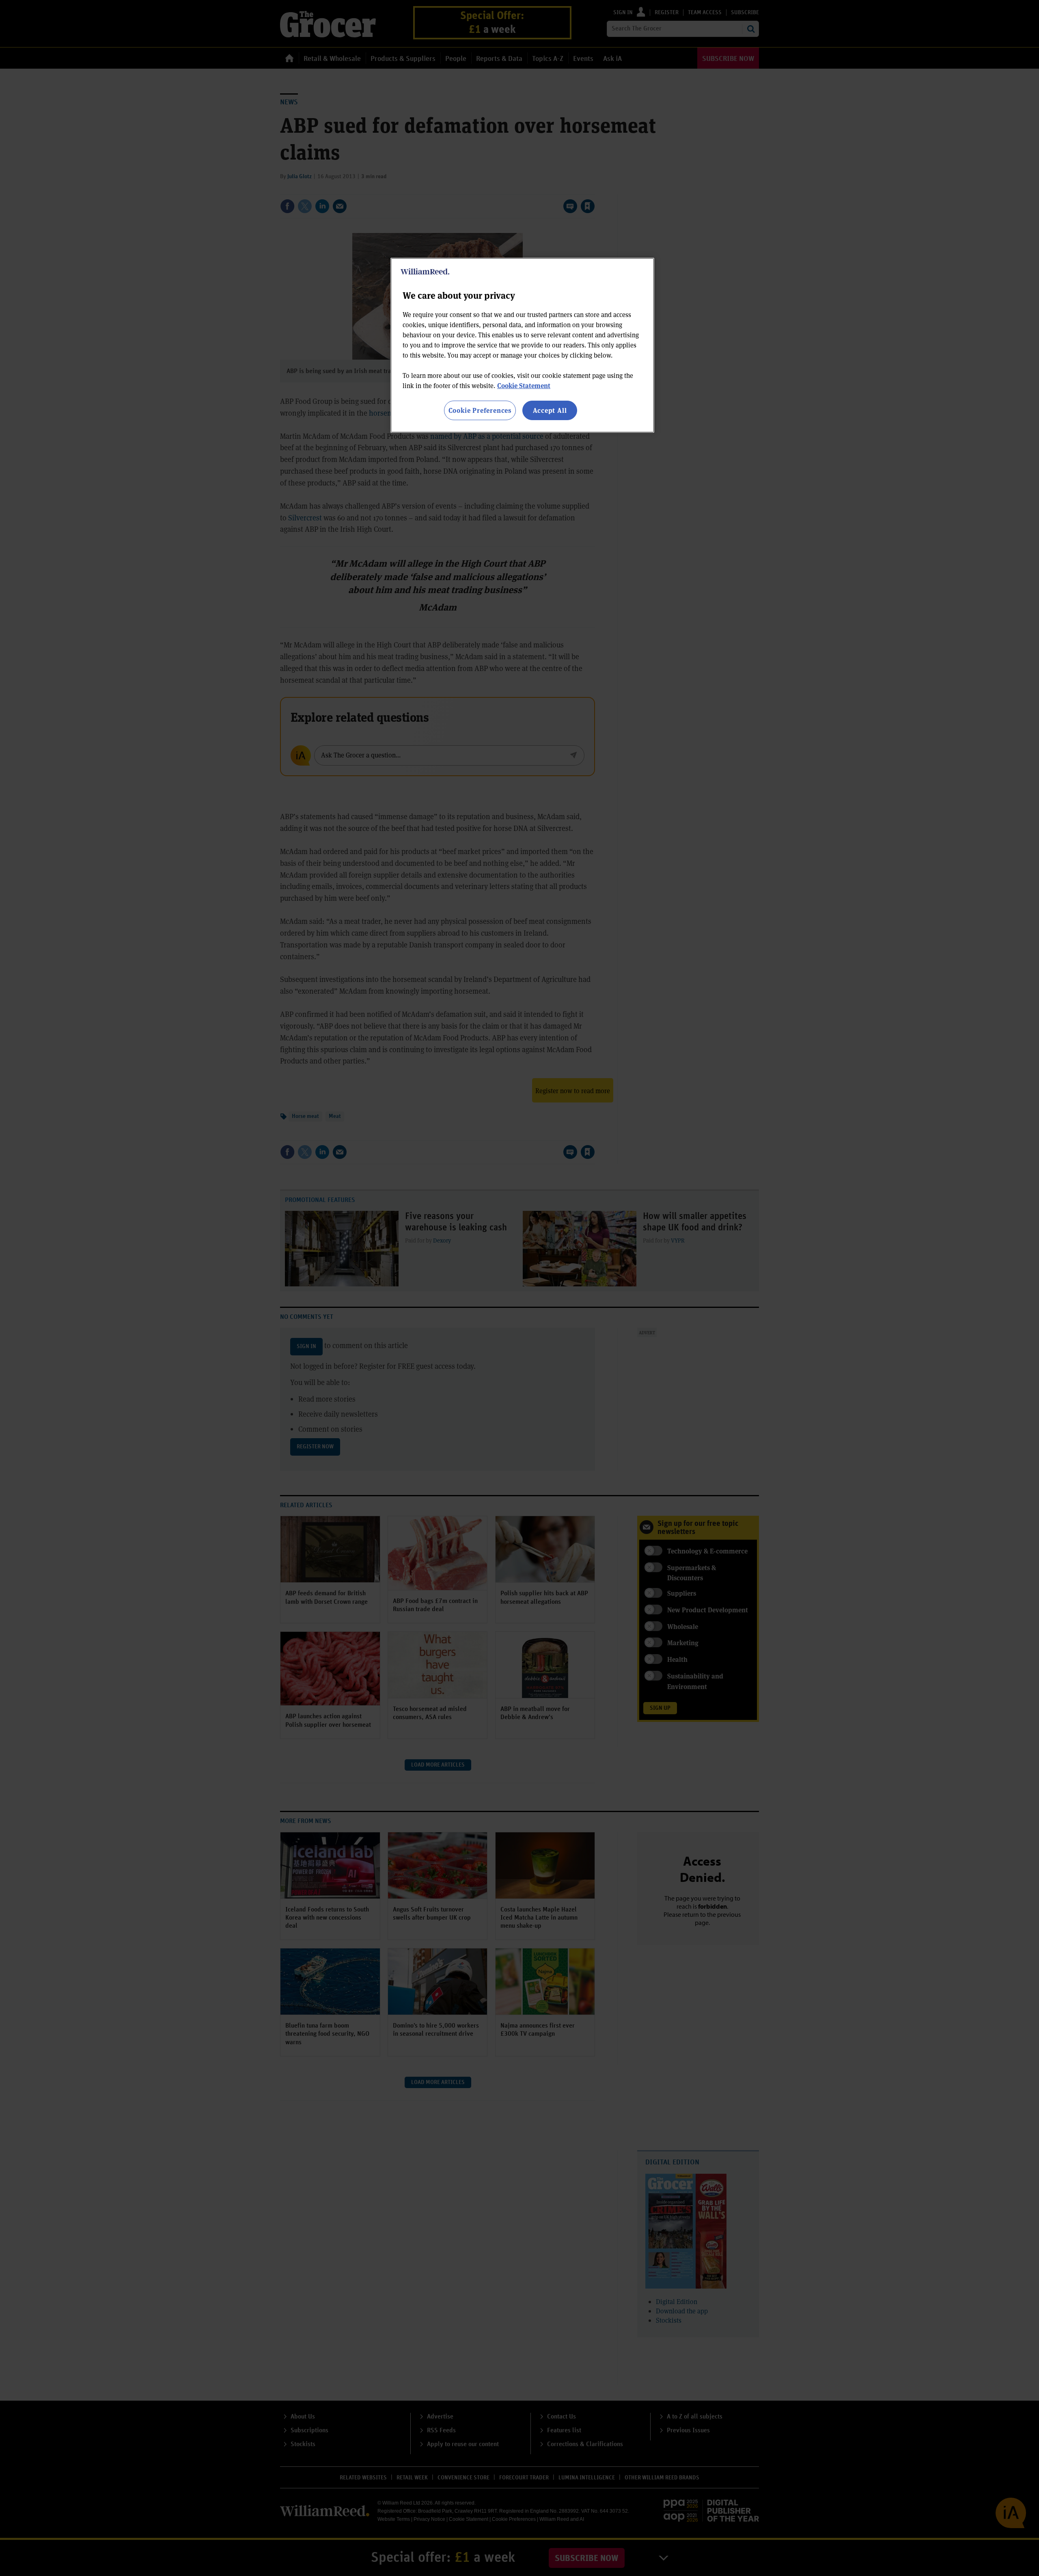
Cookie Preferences (480, 410)
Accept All (550, 410)
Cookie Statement (524, 385)
